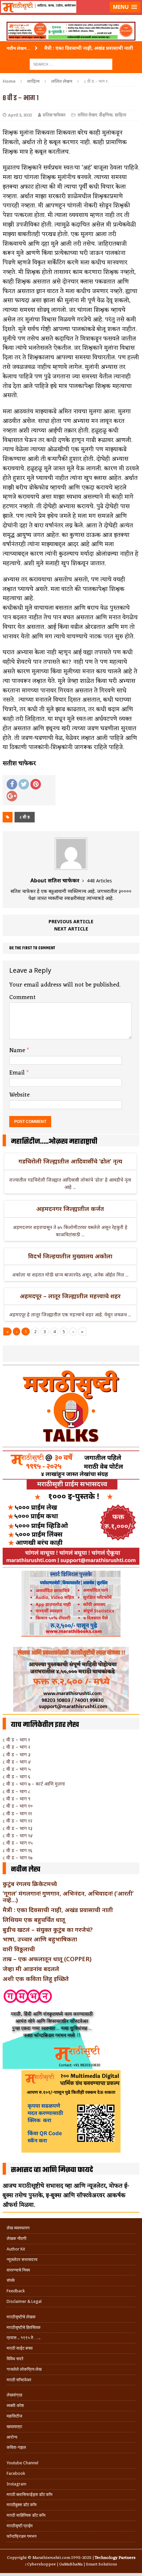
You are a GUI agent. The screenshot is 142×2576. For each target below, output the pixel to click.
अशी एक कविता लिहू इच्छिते (36, 1979)
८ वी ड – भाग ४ (17, 1762)
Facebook (16, 2473)
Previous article (71, 921)
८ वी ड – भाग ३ (17, 1754)
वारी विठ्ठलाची (19, 1949)
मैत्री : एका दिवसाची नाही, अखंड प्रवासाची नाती (58, 1910)
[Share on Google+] (12, 796)
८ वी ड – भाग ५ (17, 1769)
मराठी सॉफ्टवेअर (19, 2380)
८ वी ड (25, 817)
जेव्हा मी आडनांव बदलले (31, 1969)
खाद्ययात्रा (14, 2427)
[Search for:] (71, 64)
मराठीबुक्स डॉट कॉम (22, 2505)
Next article (71, 929)
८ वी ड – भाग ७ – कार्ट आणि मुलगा (34, 1784)
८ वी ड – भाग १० (18, 1806)
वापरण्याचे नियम (18, 2270)
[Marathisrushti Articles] (71, 15)
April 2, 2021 (20, 115)
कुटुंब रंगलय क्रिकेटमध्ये (30, 1884)
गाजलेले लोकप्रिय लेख (24, 2369)
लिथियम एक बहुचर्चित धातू (34, 1920)
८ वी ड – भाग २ (17, 1747)
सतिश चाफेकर (54, 115)
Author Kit (16, 2249)
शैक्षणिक (106, 115)
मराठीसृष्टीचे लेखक (21, 2317)
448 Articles (99, 881)
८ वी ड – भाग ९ (17, 1799)
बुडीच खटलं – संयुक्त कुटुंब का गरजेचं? (48, 1930)
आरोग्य (12, 2437)
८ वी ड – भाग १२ (18, 1821)
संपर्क (11, 2280)
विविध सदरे (15, 2359)
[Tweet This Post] (24, 784)
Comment (22, 997)
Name (18, 1050)
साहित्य (33, 81)
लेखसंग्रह (14, 2395)
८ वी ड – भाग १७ (18, 1858)
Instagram (17, 2484)
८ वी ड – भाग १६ (18, 1850)
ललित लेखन (87, 115)
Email (18, 1073)
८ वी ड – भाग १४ (18, 1835)
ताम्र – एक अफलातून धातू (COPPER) (47, 1959)
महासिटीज (14, 2416)
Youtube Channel (22, 2463)
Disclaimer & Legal (24, 2301)
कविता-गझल (16, 2447)
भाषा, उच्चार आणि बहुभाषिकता (40, 1939)
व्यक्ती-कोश (15, 2405)
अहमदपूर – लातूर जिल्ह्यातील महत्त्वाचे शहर (70, 1296)
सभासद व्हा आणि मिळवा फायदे (52, 2170)
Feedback (16, 2291)
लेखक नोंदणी (17, 2238)
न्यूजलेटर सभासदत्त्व (22, 2260)
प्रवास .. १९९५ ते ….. (23, 2338)
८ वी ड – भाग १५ (18, 1843)
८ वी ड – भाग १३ (18, 1828)
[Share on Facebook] (12, 784)
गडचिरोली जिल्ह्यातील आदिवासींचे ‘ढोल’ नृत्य (70, 1161)
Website (19, 1095)
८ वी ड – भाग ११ (17, 1813)
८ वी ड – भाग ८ (17, 1791)
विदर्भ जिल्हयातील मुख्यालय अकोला (70, 1256)
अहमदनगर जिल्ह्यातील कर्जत (70, 1209)
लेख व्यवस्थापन (18, 2228)
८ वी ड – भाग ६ (17, 1776)
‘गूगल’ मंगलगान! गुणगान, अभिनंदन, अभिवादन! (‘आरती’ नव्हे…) (68, 1897)
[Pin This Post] (36, 784)
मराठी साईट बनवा (20, 2348)
